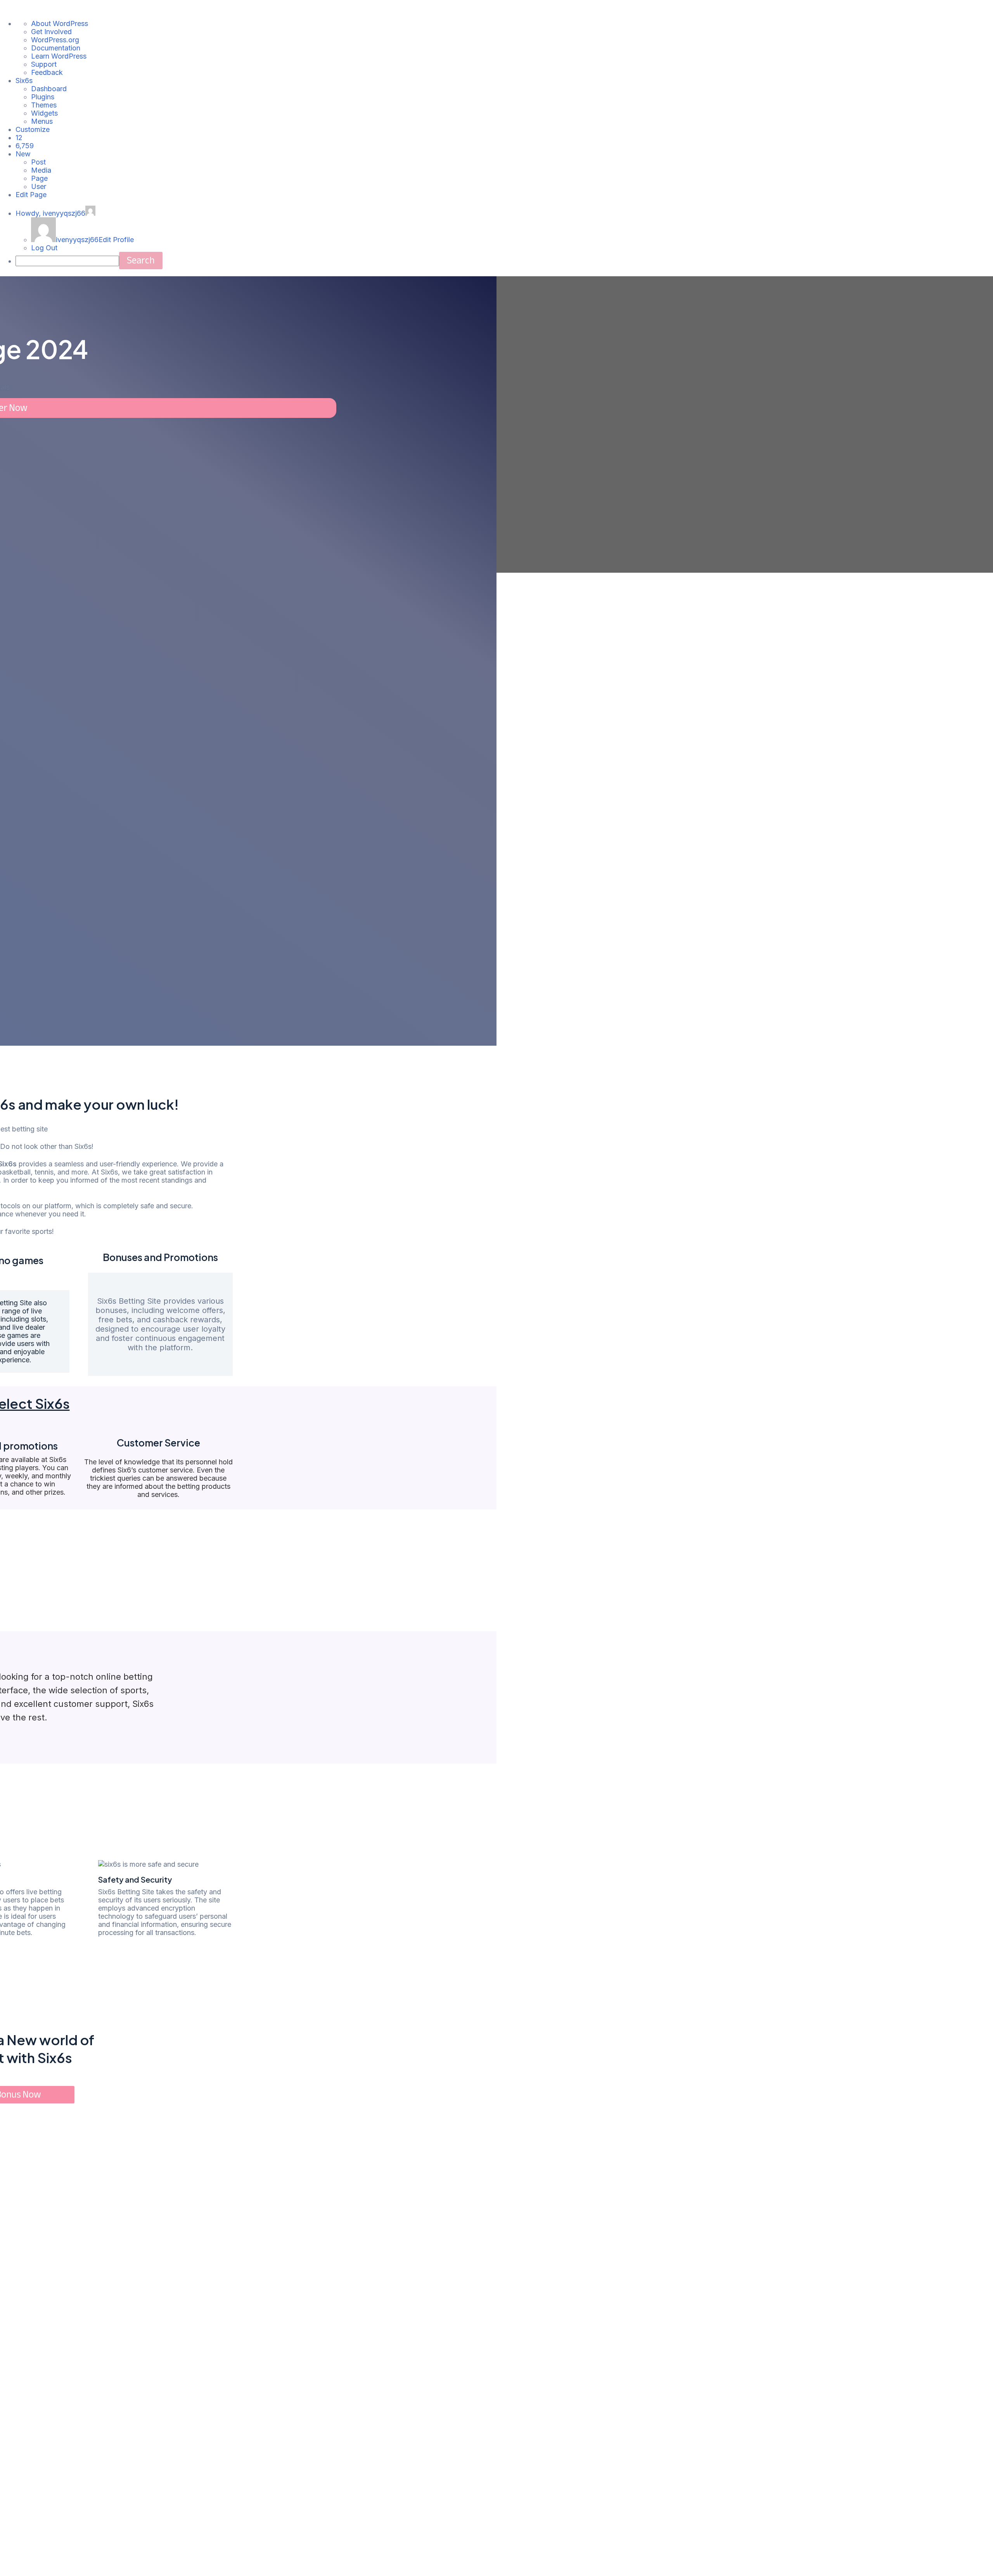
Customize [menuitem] (33, 129)
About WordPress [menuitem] (60, 23)
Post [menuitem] (38, 162)
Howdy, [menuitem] (50, 213)
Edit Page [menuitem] (31, 195)
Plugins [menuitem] (43, 97)
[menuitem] (19, 138)
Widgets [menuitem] (44, 113)
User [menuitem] (39, 186)
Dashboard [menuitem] (49, 89)
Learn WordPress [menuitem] (59, 56)
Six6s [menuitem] (24, 81)
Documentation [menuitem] (56, 48)
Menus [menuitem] (42, 121)
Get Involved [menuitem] (51, 32)
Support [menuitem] (44, 64)
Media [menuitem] (41, 170)
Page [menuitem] (39, 178)
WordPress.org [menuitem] (55, 40)
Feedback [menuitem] (47, 72)
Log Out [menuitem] (44, 248)
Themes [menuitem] (44, 105)
